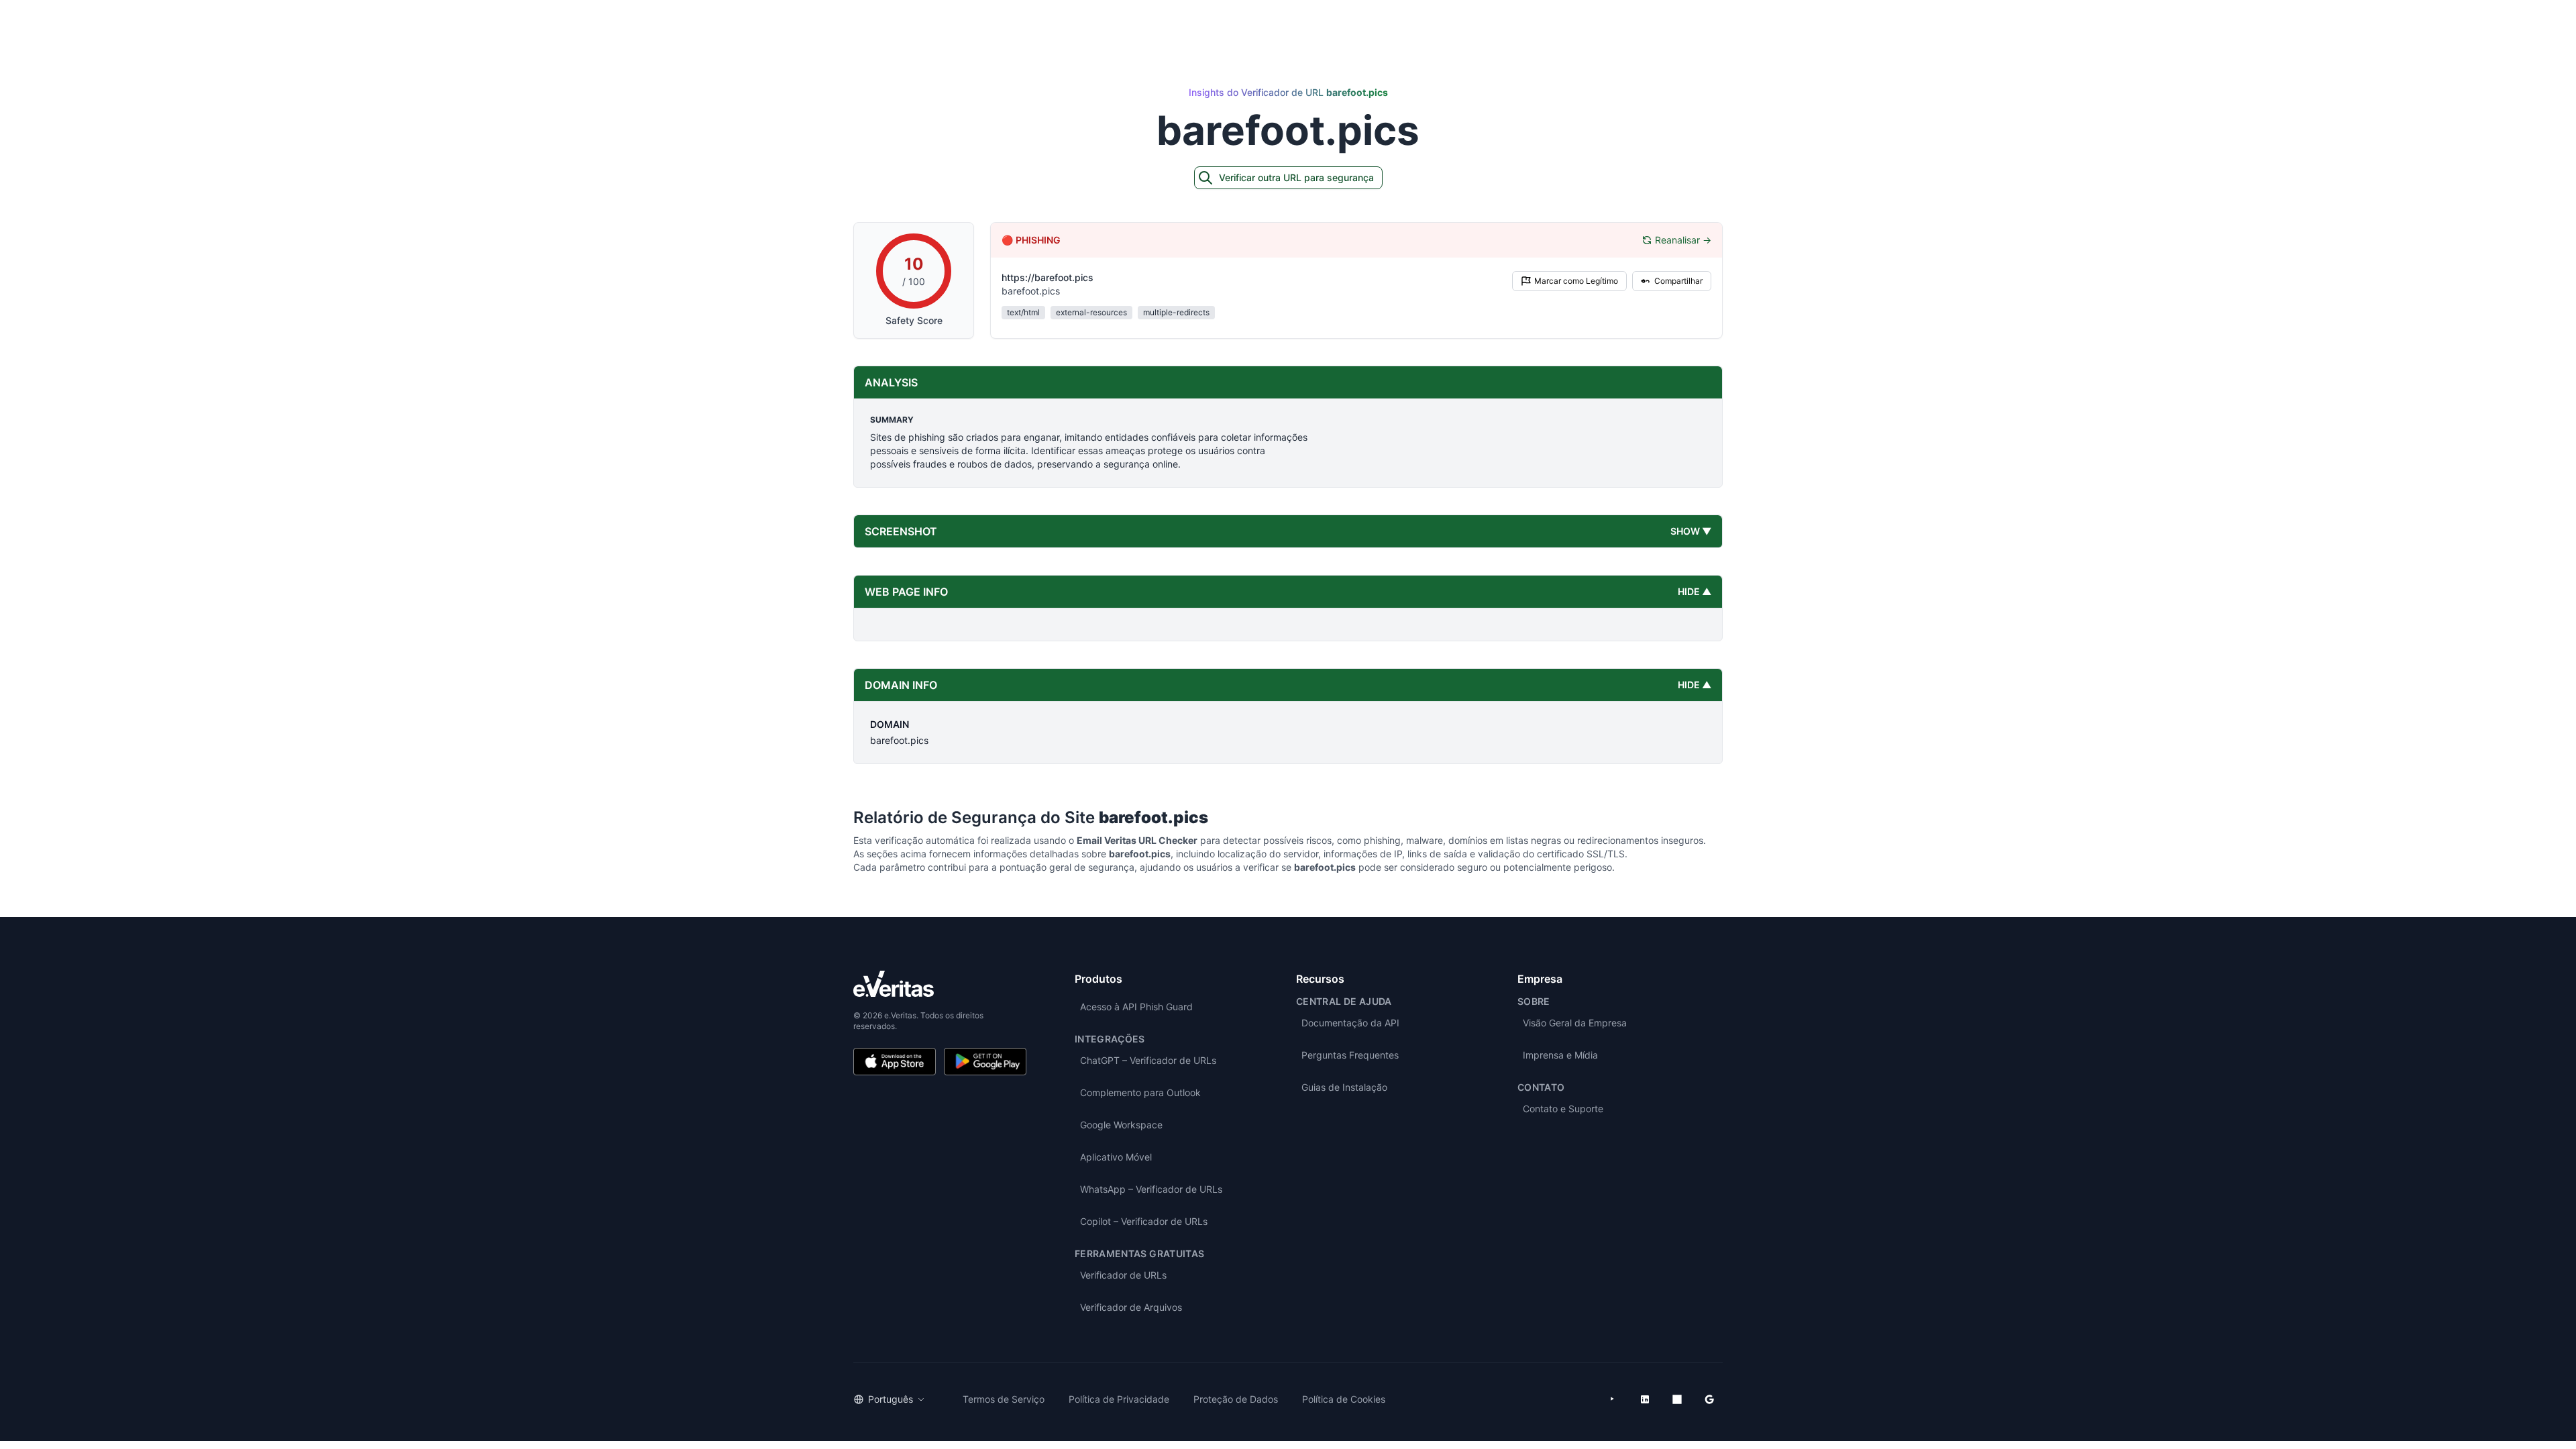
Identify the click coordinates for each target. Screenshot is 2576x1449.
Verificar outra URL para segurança (1296, 177)
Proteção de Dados (1236, 1399)
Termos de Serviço (1004, 1399)
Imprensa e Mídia (1560, 1055)
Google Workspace (1121, 1125)
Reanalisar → (1683, 240)
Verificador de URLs (1123, 1275)
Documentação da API (1350, 1023)
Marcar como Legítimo (1576, 281)
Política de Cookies (1344, 1399)
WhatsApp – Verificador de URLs (1151, 1189)
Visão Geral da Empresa (1575, 1023)
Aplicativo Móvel (1116, 1157)
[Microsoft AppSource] (1677, 1399)
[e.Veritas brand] (940, 984)
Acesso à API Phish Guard (1136, 1007)
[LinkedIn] (1645, 1399)
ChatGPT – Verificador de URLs (1148, 1060)
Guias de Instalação (1344, 1087)
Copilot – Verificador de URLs (1144, 1221)
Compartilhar (1678, 281)
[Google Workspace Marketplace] (1709, 1399)
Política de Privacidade (1119, 1399)
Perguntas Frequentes (1350, 1055)
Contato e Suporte (1563, 1109)
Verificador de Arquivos (1131, 1307)
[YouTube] (1613, 1399)
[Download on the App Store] (895, 1062)
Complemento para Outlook (1140, 1092)
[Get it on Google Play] (985, 1062)
